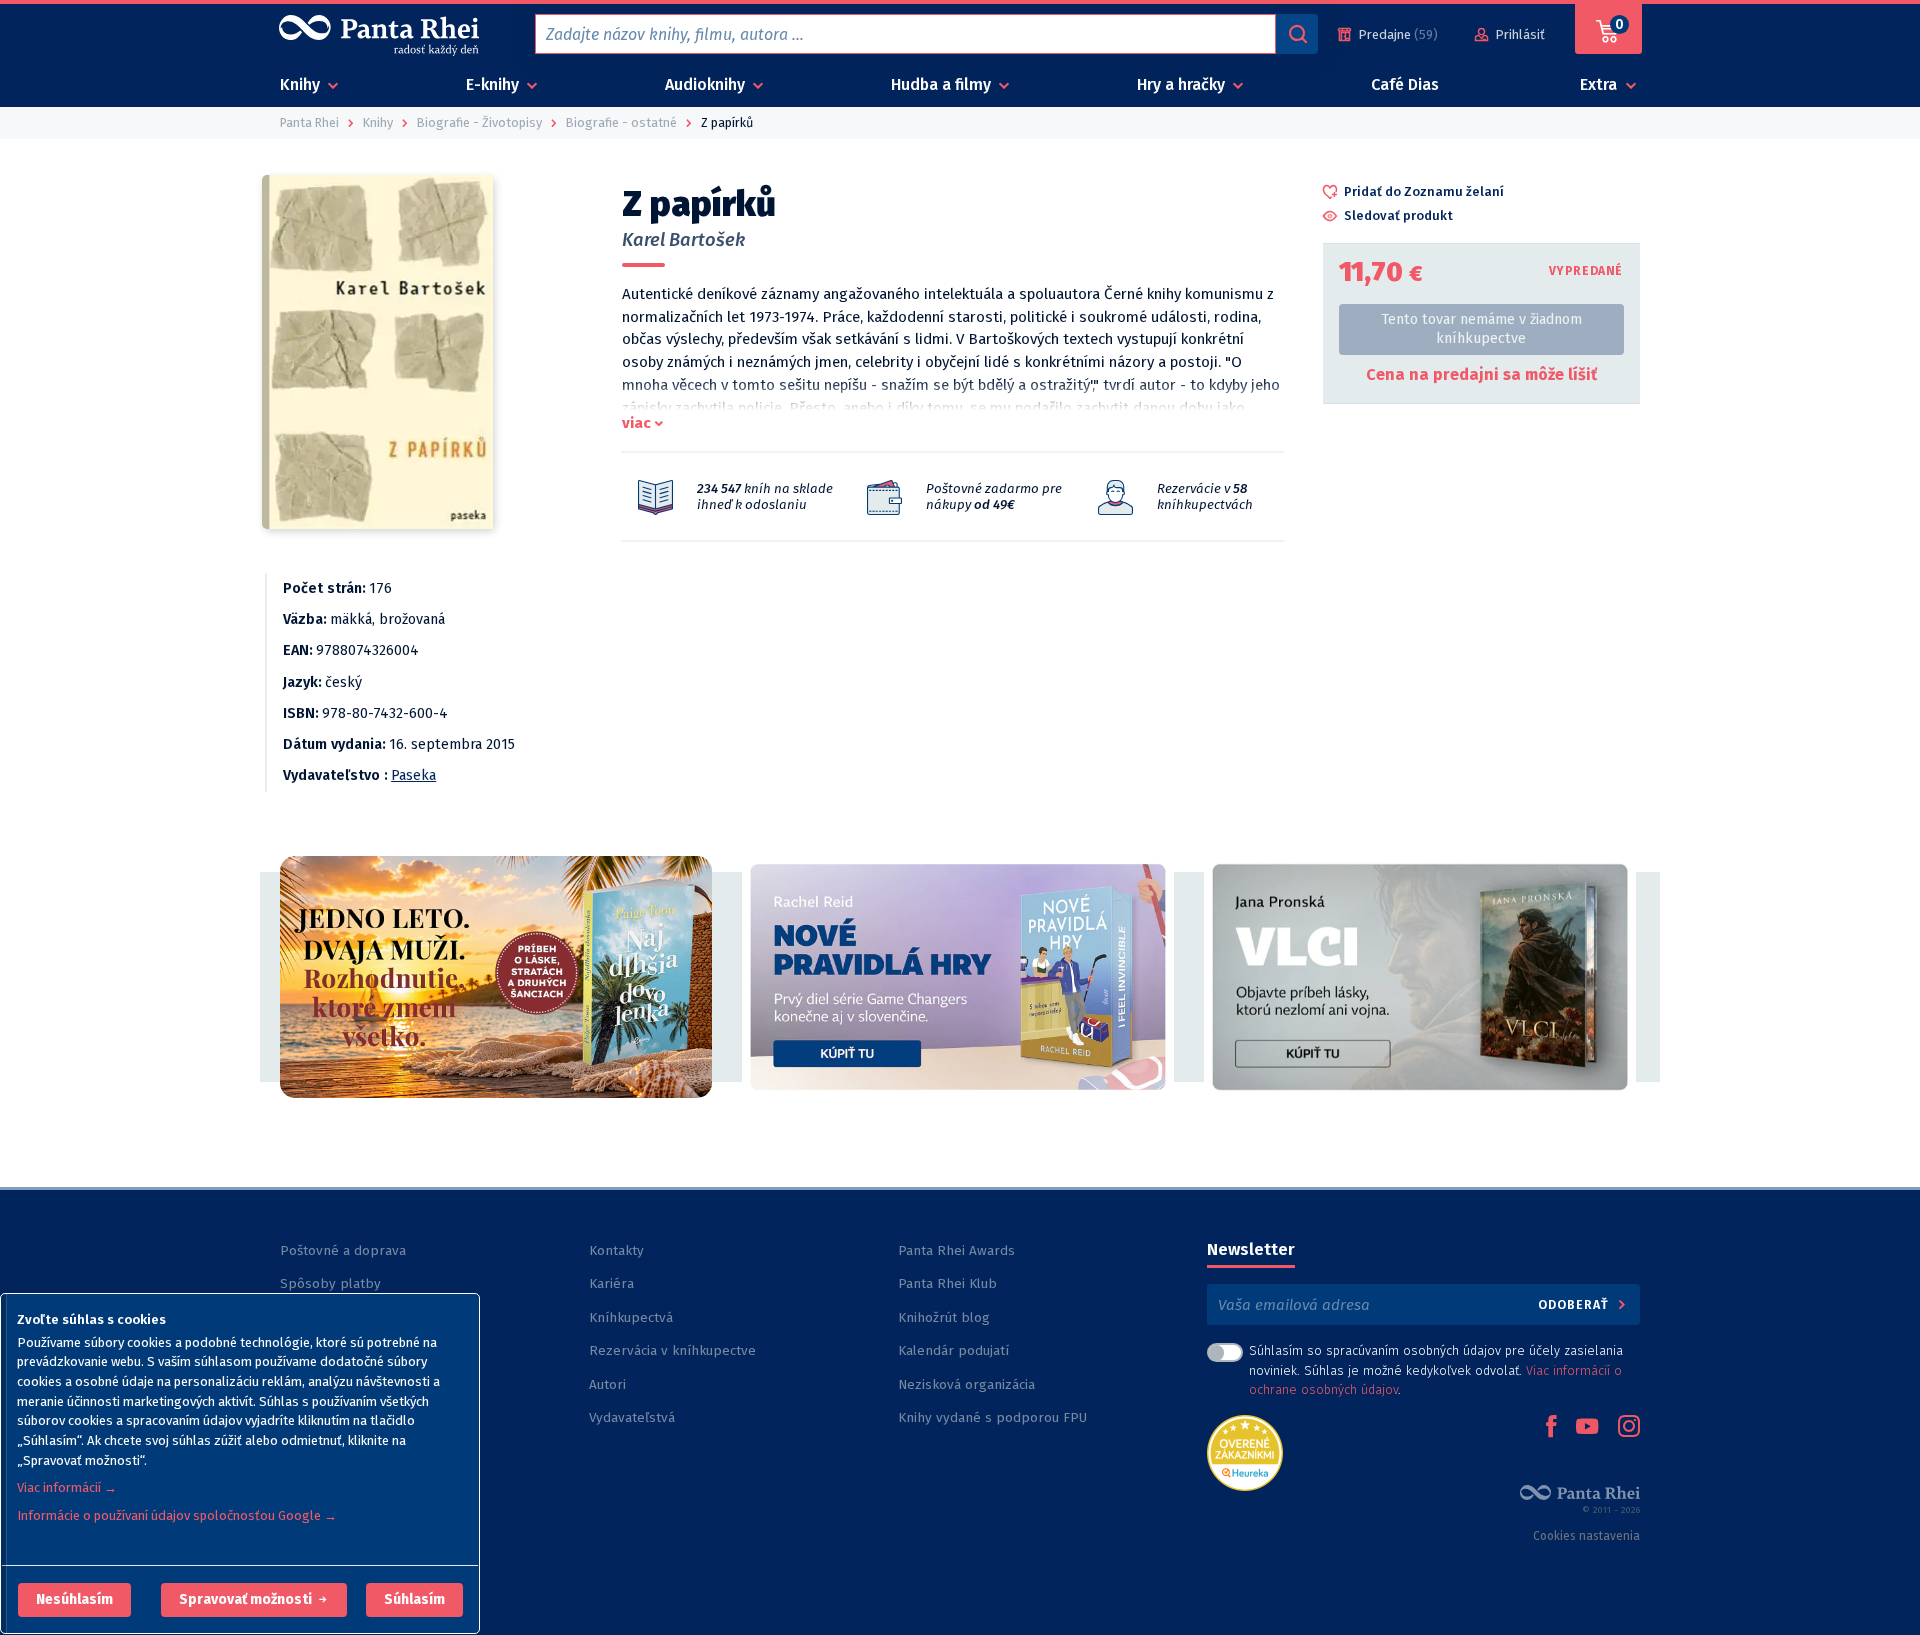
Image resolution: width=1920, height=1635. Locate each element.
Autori (607, 1384)
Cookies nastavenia (1586, 1536)
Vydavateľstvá (632, 1417)
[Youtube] (1587, 1428)
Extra (1600, 84)
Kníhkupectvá (631, 1317)
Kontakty (616, 1250)
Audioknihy (707, 84)
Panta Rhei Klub (947, 1283)
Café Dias (1405, 84)
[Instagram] (1629, 1428)
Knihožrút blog (944, 1317)
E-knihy (494, 84)
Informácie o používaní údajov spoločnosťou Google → (177, 1515)
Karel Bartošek (683, 240)
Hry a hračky (1183, 84)
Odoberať (1575, 1304)
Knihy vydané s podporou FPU (992, 1417)
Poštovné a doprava (343, 1250)
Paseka (413, 775)
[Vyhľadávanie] (1297, 34)
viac (636, 423)
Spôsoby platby (330, 1283)
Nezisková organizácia (966, 1384)
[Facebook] (1551, 1428)
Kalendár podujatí (953, 1350)
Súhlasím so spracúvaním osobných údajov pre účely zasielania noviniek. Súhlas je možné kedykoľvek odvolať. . (1436, 1369)
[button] (74, 1600)
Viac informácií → (67, 1487)
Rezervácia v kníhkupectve (672, 1350)
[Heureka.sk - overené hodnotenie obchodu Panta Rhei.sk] (1245, 1451)
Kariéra (611, 1283)
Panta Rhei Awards (956, 1250)
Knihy (302, 84)
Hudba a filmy (943, 84)
